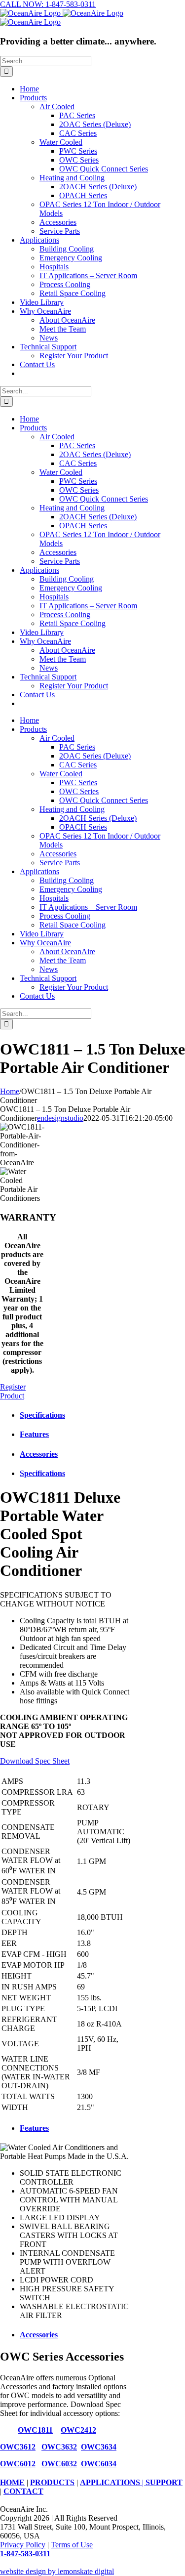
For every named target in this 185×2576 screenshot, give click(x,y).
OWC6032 (59, 2464)
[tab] (76, 1415)
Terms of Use (72, 2545)
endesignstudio (60, 1118)
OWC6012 (18, 2464)
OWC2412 (78, 2430)
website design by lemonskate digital (57, 2571)
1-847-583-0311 (25, 2554)
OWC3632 (59, 2447)
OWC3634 (99, 2447)
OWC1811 (35, 2430)
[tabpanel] (67, 1801)
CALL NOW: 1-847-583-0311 (48, 4)
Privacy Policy (23, 2545)
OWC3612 (18, 2447)
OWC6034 (99, 2464)
